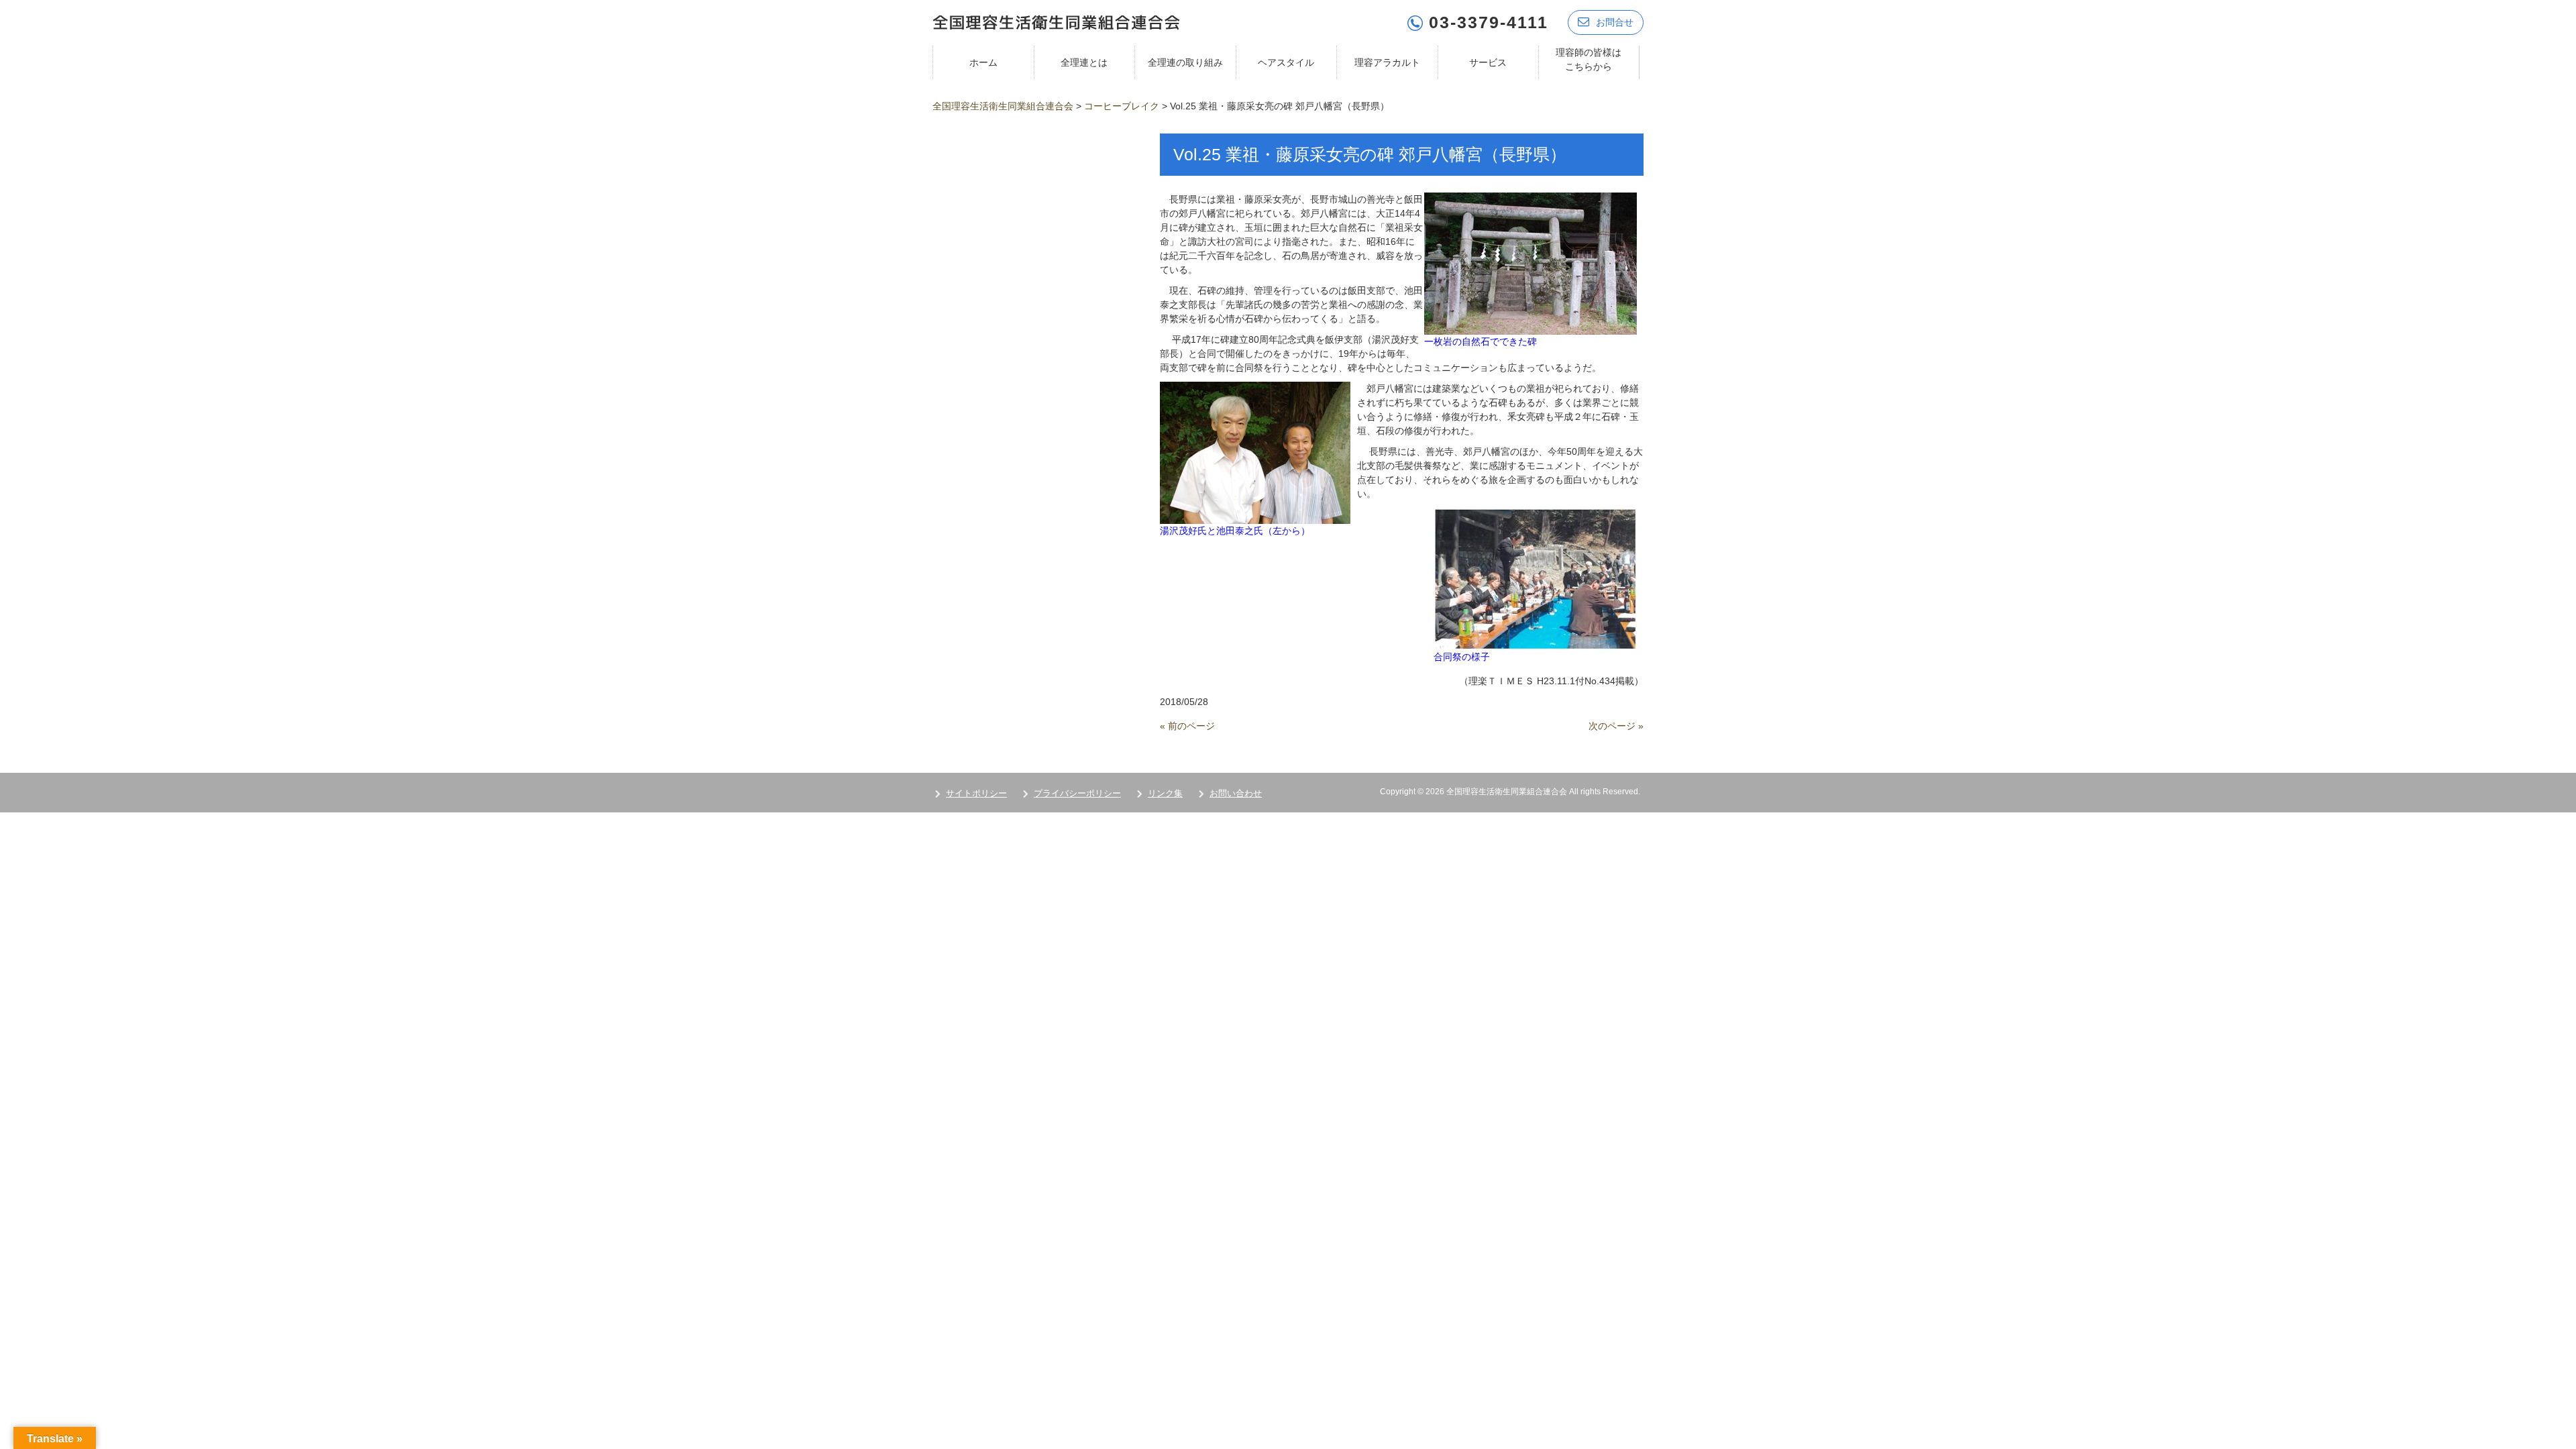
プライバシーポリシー (1077, 793)
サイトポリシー (976, 793)
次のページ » (1616, 726)
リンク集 (1165, 793)
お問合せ (1615, 22)
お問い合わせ (1236, 793)
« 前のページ (1187, 726)
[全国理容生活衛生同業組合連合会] (1056, 21)
